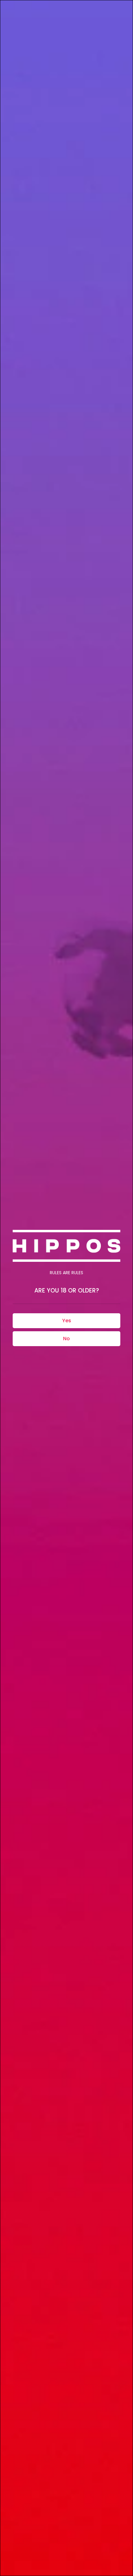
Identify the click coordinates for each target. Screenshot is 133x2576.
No (66, 1339)
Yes (67, 1321)
